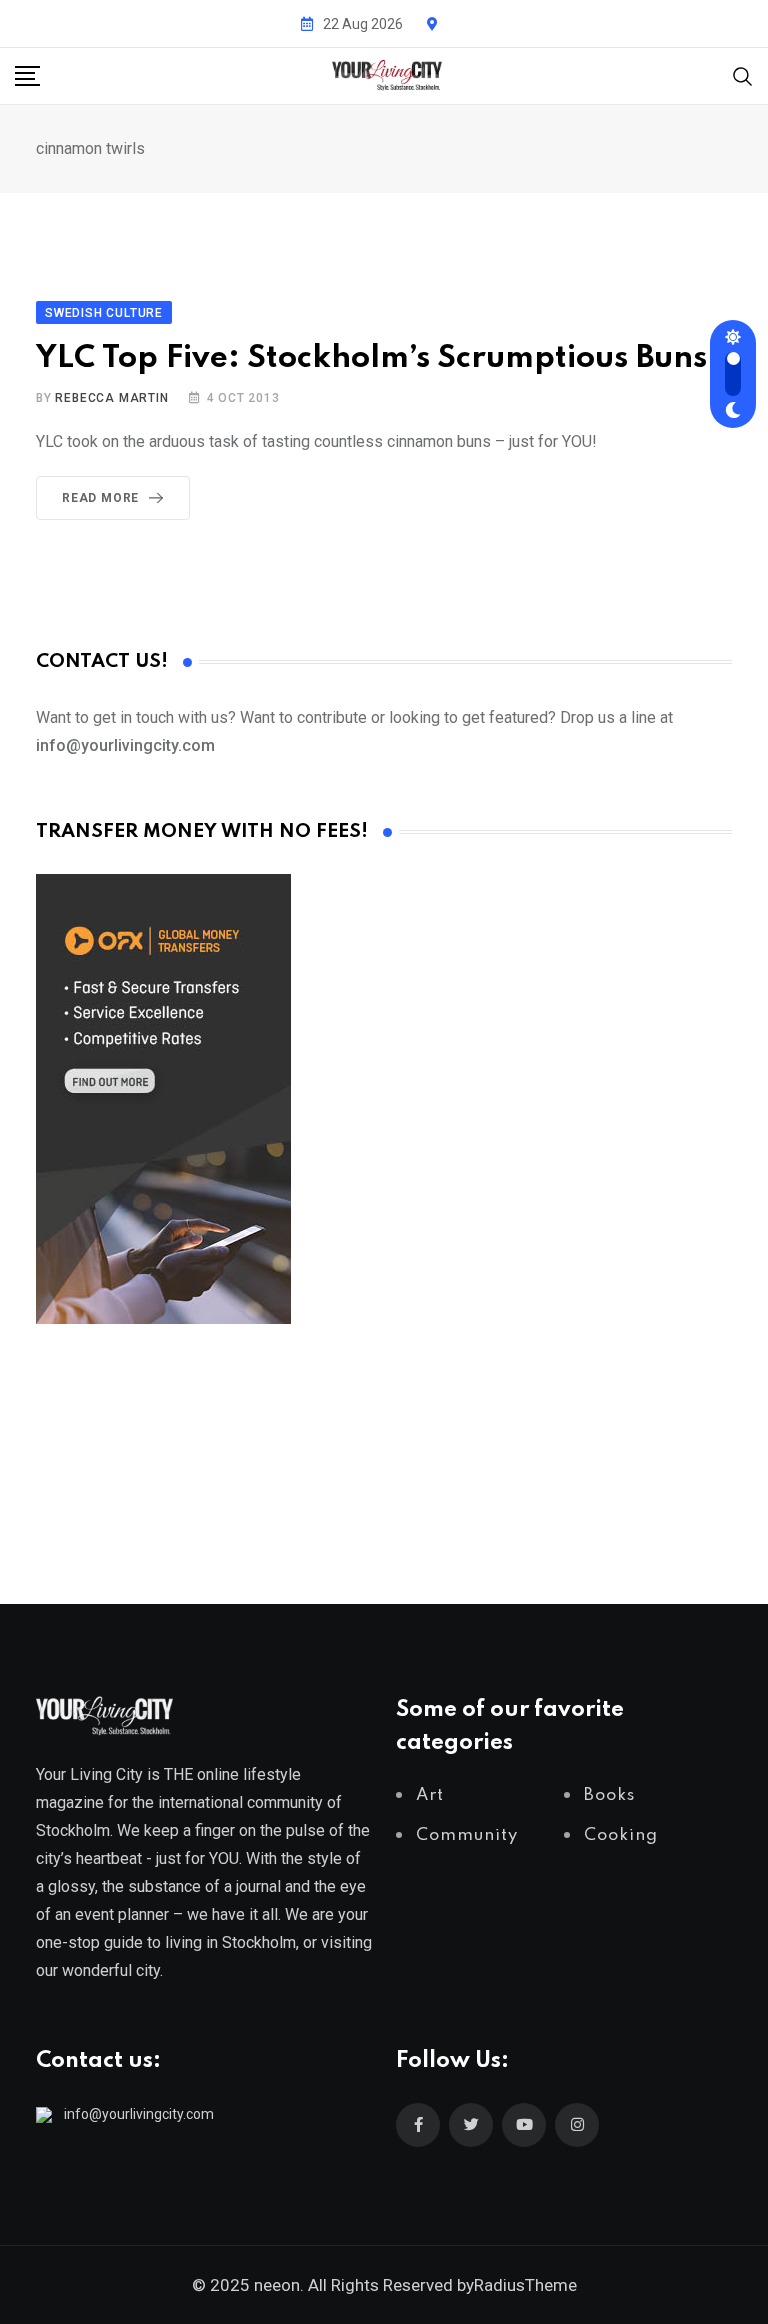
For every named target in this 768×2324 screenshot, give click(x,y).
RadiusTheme (525, 2285)
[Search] (743, 74)
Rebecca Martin (111, 398)
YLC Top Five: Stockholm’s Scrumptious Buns (371, 358)
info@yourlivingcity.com (139, 2114)
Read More (100, 498)
